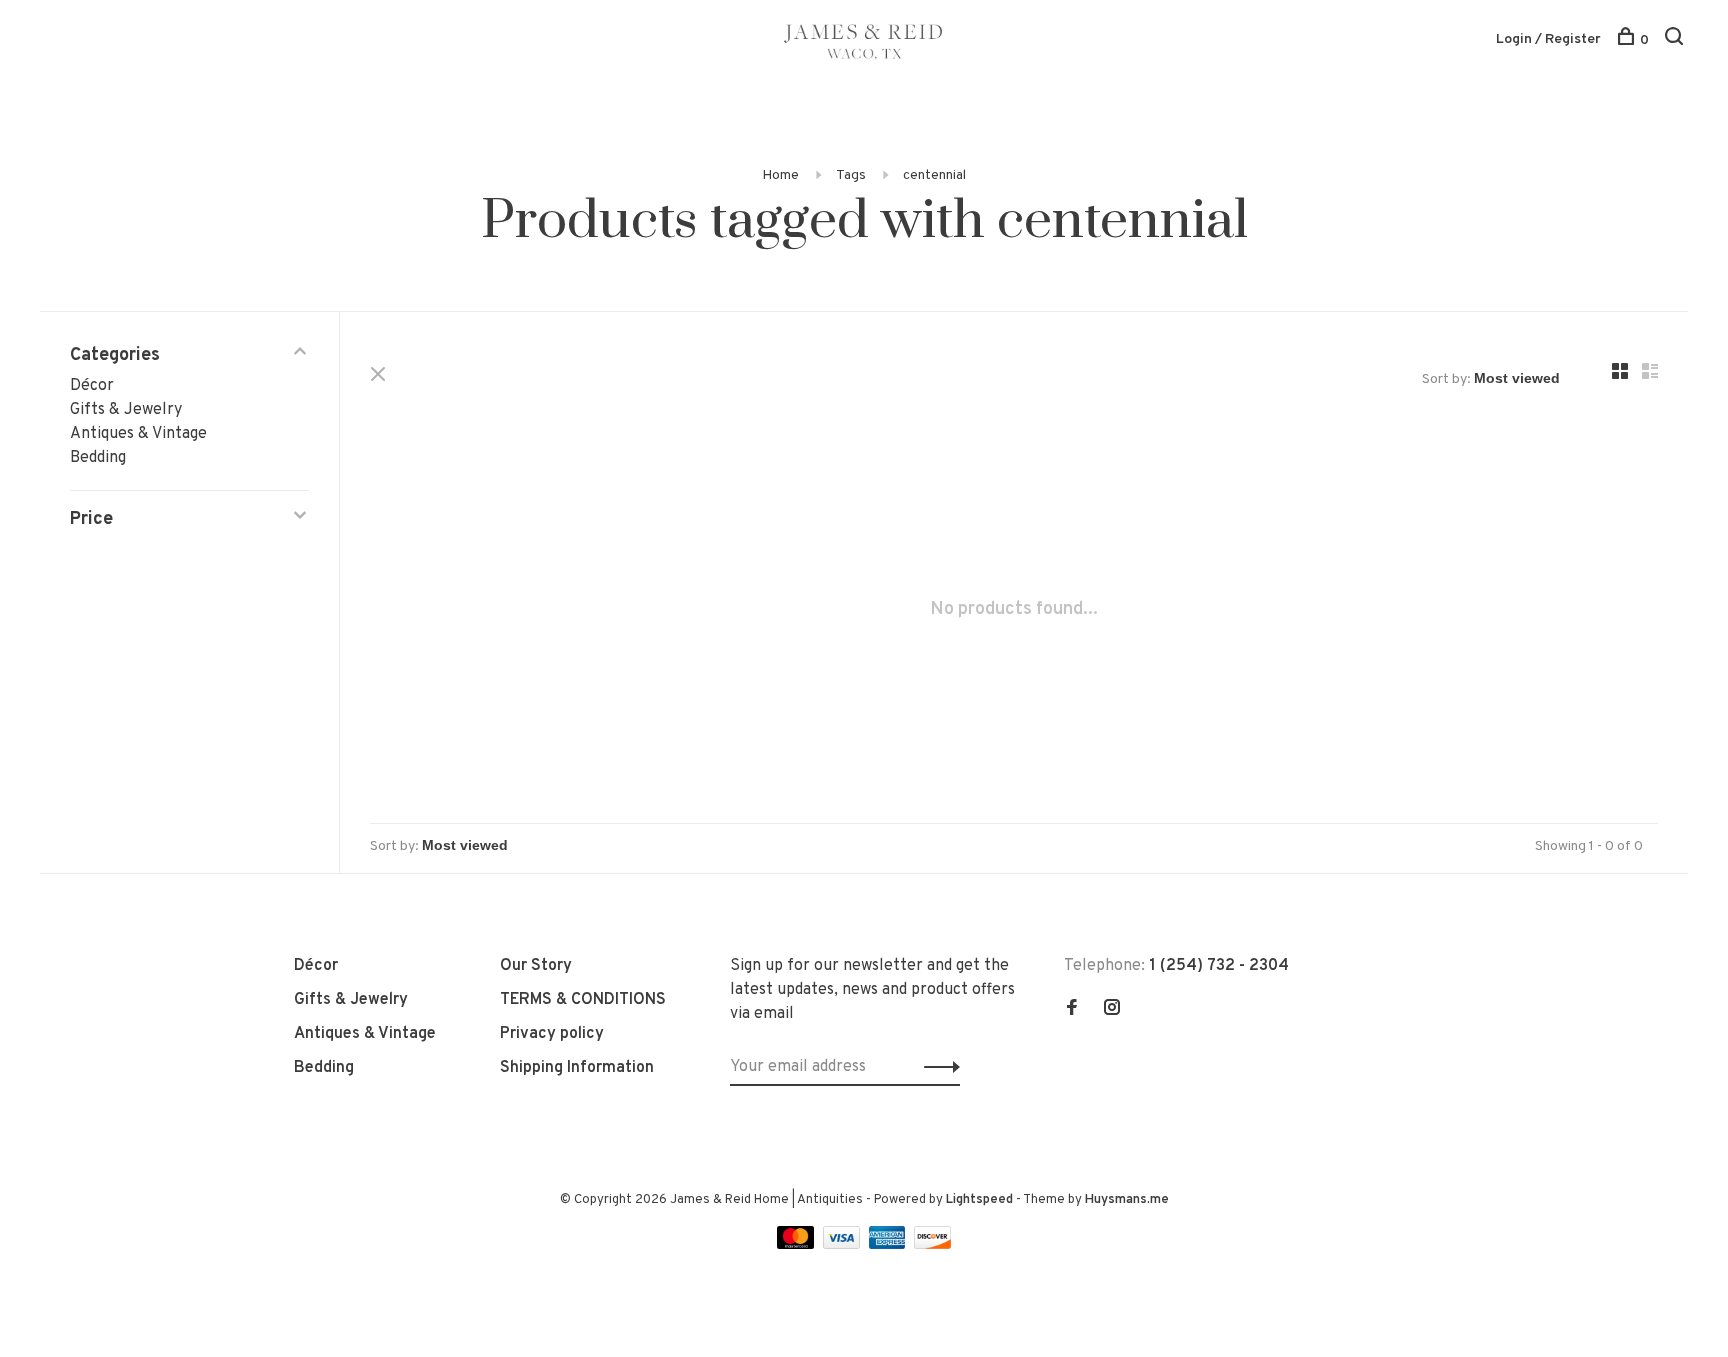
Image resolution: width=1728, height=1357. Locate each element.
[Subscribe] (936, 1067)
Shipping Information (577, 1068)
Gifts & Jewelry (126, 410)
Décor (92, 386)
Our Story (536, 966)
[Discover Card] (932, 1245)
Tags (851, 175)
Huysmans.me (1127, 1200)
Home (780, 175)
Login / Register (1548, 39)
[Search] (1676, 40)
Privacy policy (552, 1034)
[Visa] (843, 1245)
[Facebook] (1072, 1010)
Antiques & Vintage (138, 434)
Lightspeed (979, 1200)
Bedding (98, 458)
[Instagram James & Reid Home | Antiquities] (1112, 1010)
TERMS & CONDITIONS (583, 1000)
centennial (934, 175)
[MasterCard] (797, 1245)
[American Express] (889, 1245)
